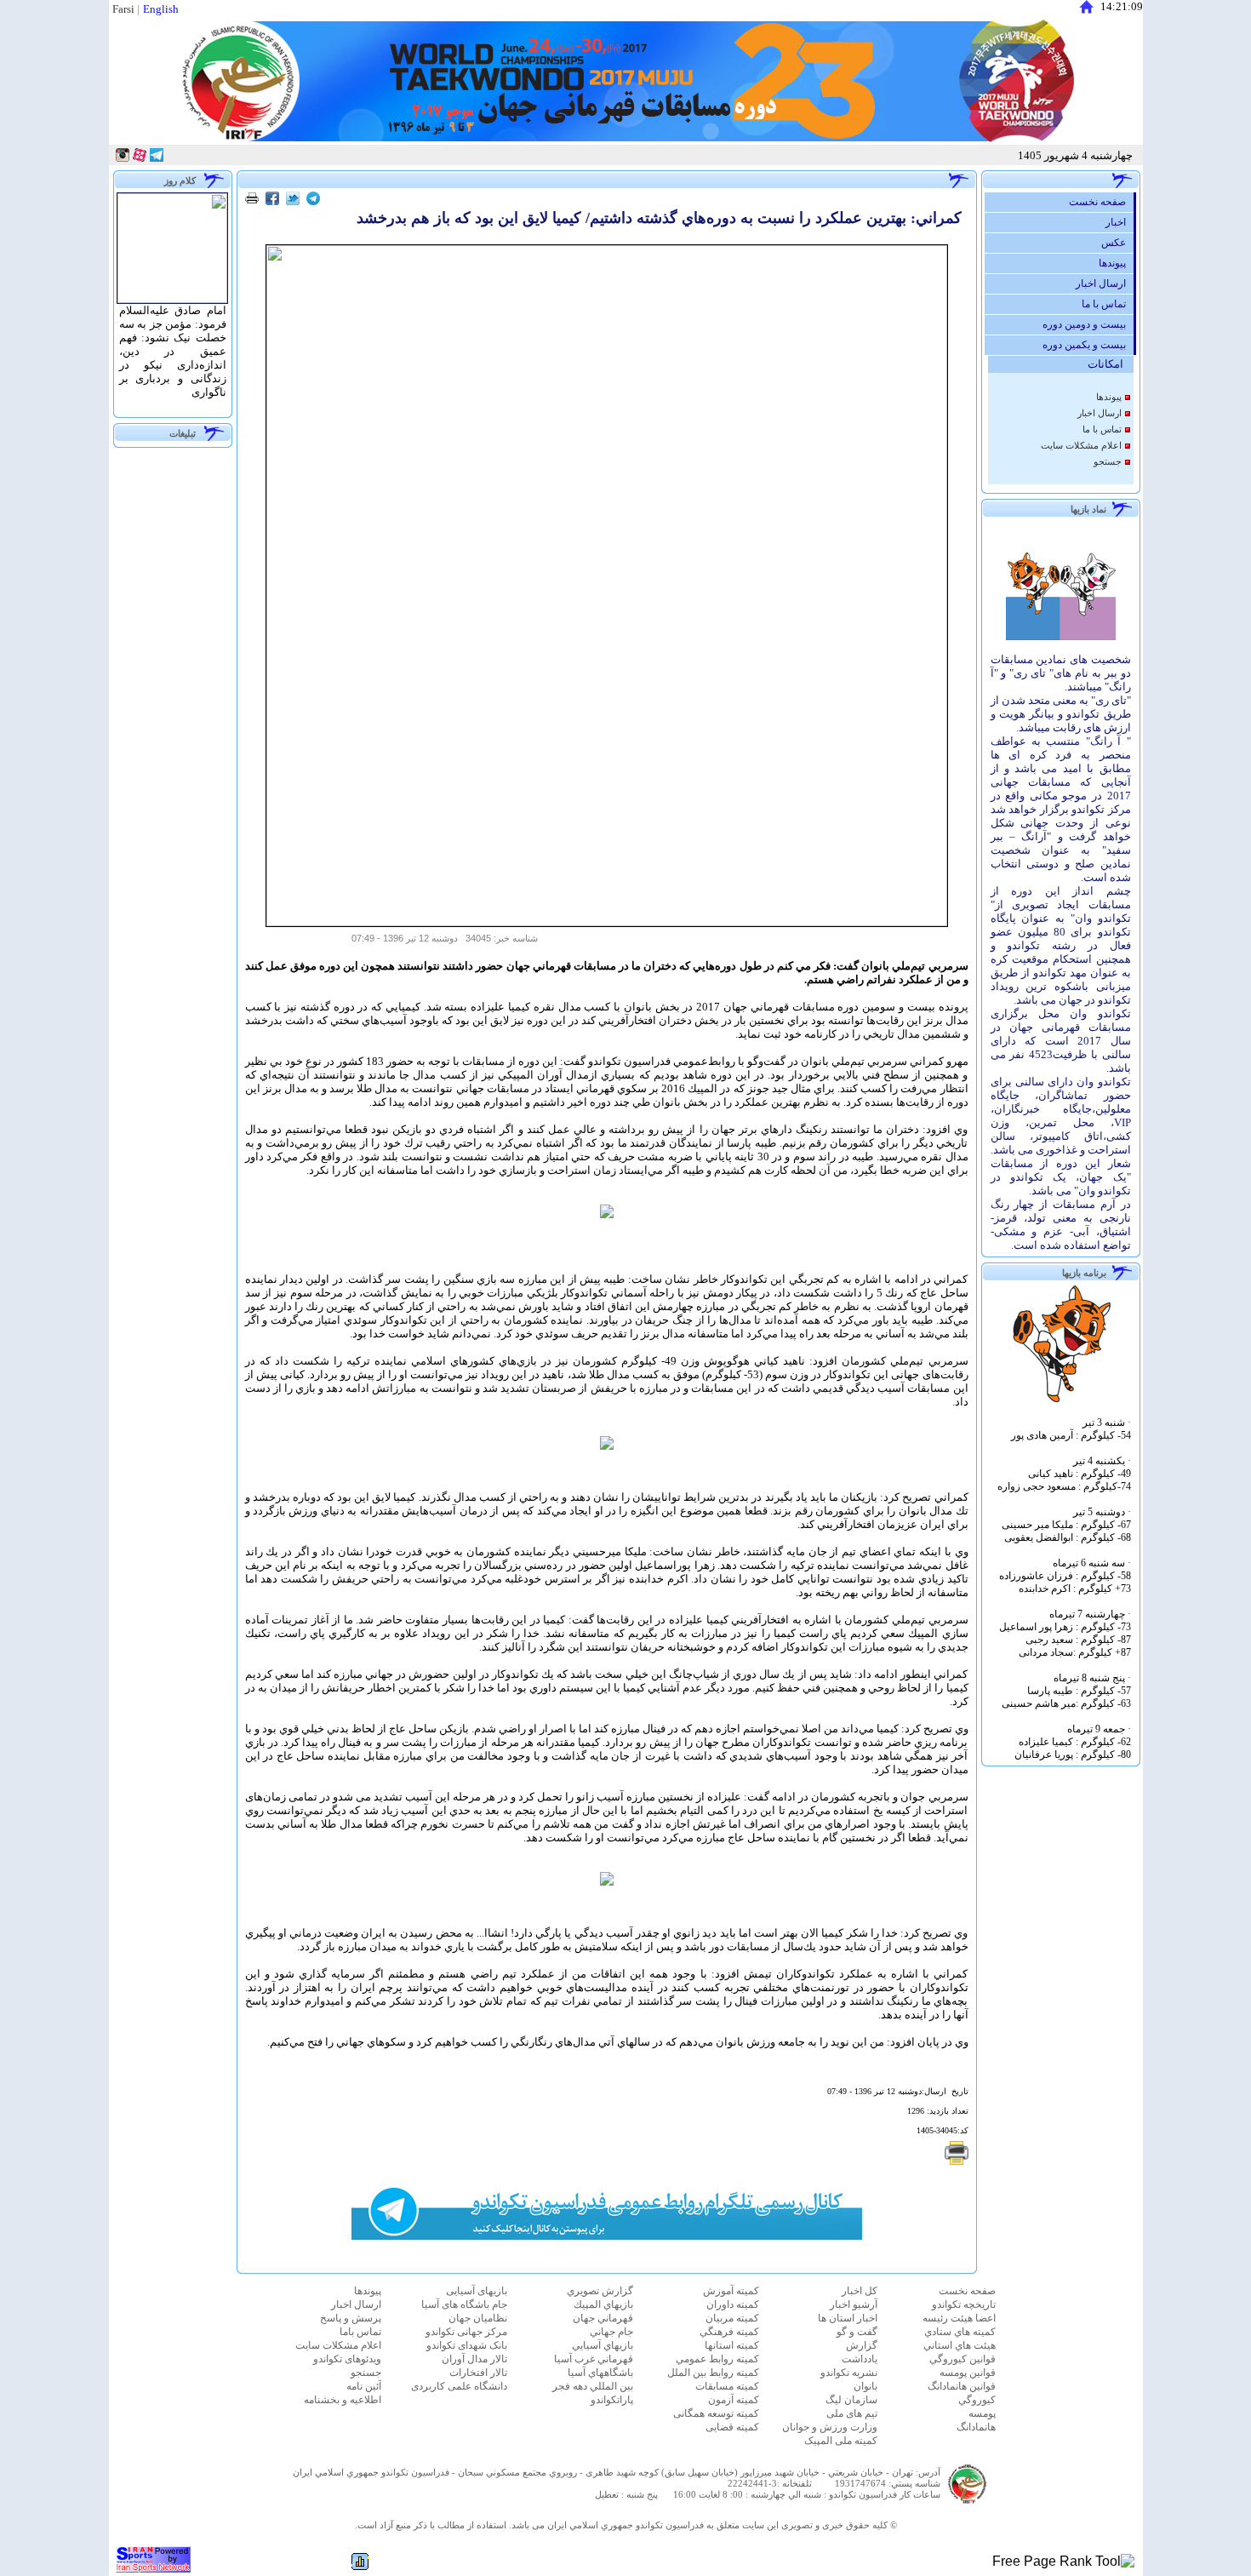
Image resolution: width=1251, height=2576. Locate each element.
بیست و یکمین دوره (1088, 345)
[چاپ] (252, 200)
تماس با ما (1108, 304)
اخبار (1120, 222)
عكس (1117, 243)
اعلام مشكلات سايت (1081, 446)
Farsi (123, 9)
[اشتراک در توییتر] (293, 200)
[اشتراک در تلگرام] (313, 200)
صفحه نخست (1101, 202)
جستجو (1108, 462)
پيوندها (1116, 263)
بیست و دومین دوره (1088, 324)
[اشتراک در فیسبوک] (272, 200)
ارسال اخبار (1105, 283)
